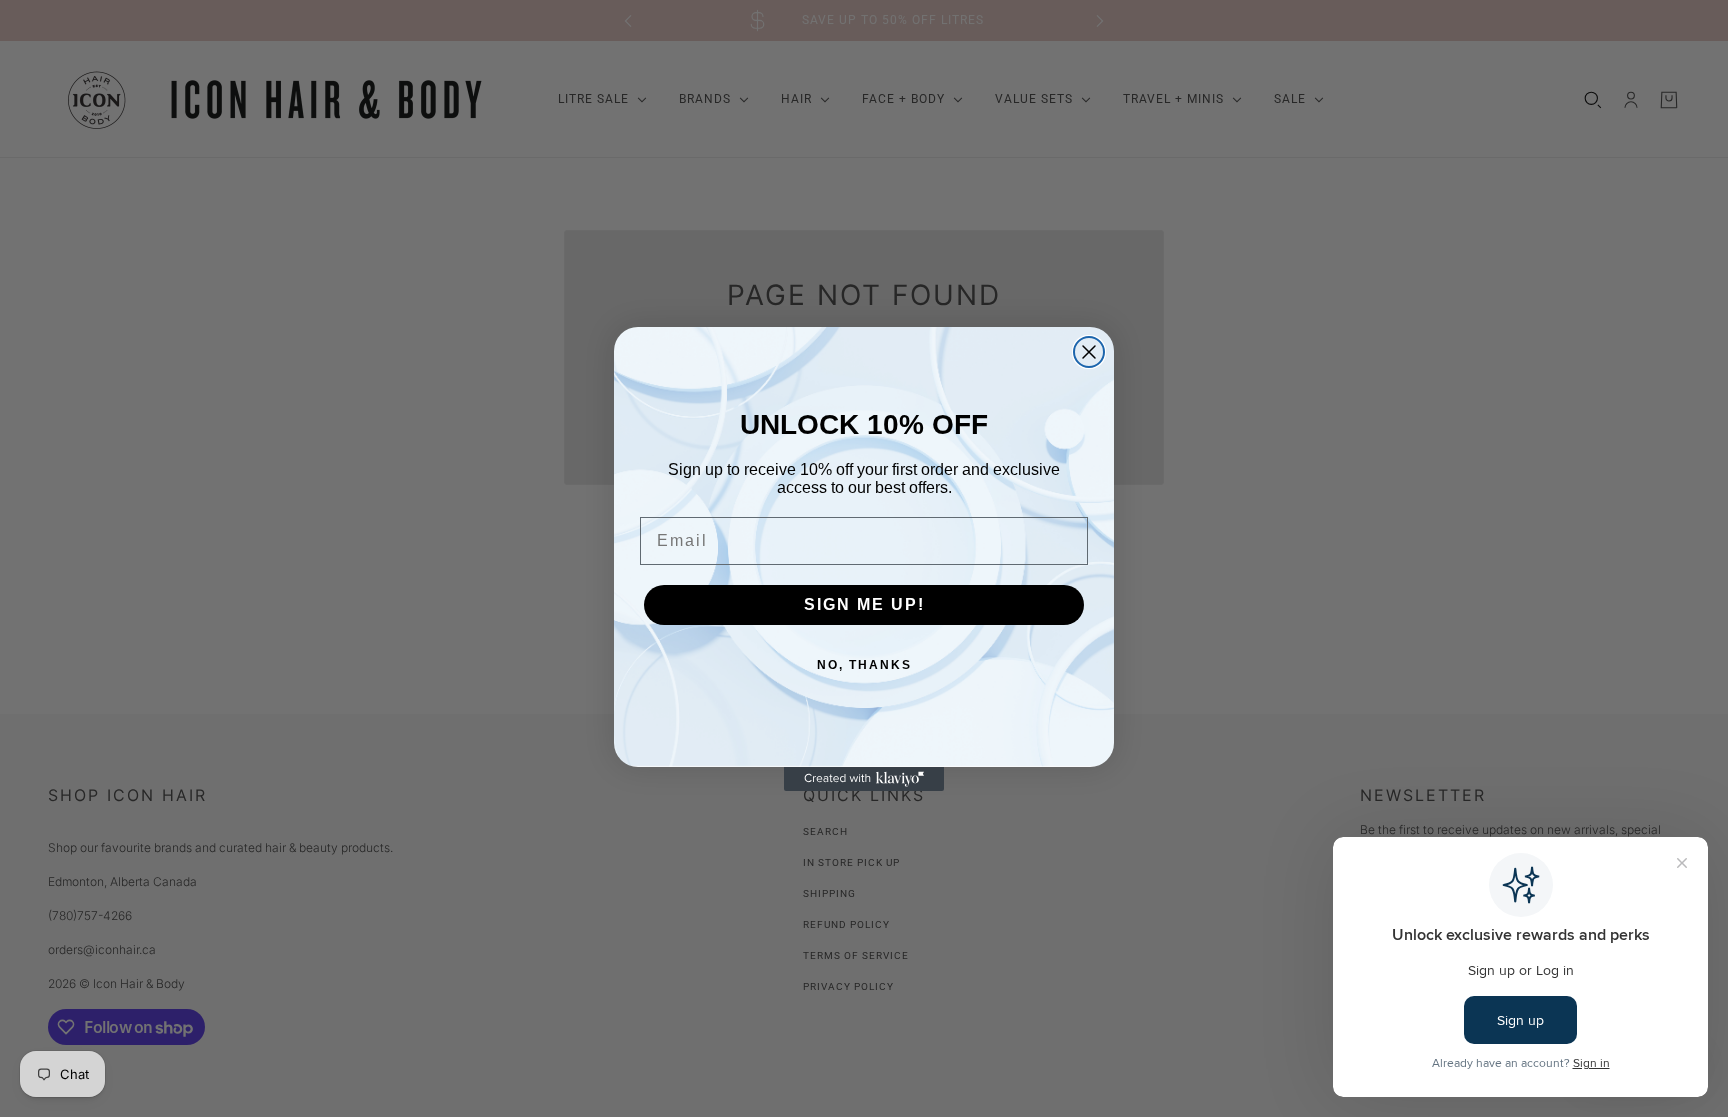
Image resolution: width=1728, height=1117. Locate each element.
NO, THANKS (864, 665)
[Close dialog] (1089, 352)
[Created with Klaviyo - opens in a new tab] (864, 779)
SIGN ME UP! (864, 604)
